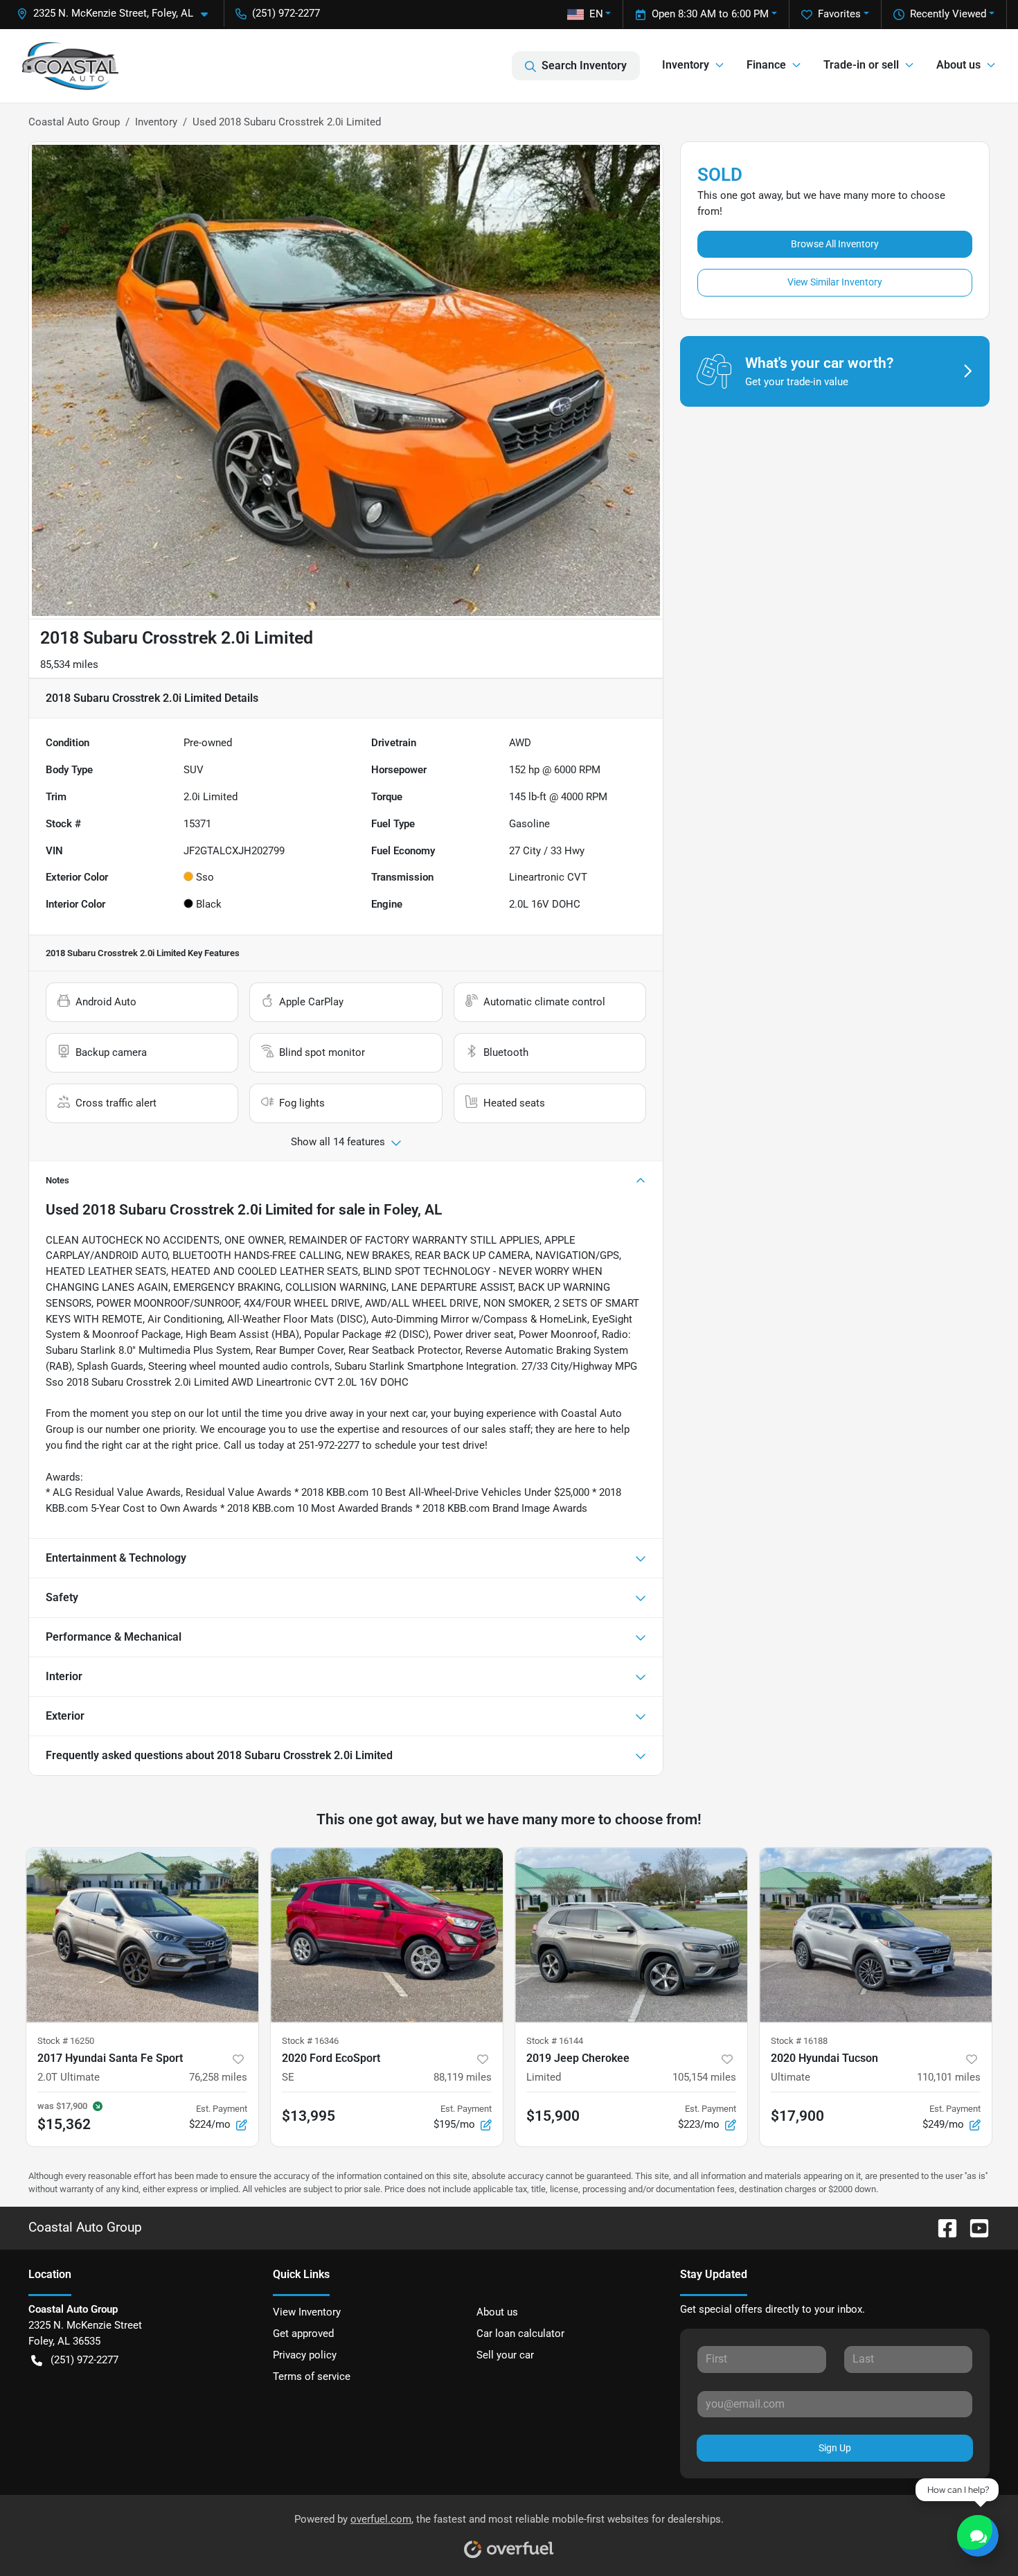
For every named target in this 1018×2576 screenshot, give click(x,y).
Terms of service (312, 2376)
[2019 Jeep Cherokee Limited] (631, 1935)
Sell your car (505, 2355)
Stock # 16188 (799, 2041)
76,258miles (218, 2077)
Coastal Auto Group (74, 122)
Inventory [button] (686, 65)
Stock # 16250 (66, 2041)
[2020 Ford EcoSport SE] (387, 1935)
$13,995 (309, 2116)
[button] (118, 14)
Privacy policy (305, 2355)
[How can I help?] (978, 2536)
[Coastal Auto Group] (71, 66)
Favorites (839, 14)
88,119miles (463, 2077)
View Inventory (307, 2312)
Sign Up (835, 2448)
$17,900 (797, 2116)
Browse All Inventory (835, 244)
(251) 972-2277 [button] (286, 13)
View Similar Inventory (835, 282)
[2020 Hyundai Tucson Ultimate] (876, 1935)
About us (497, 2312)
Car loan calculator (520, 2334)
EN (596, 14)
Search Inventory (584, 65)
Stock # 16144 (555, 2041)
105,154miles (704, 2077)
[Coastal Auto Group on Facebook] (942, 2228)
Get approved (303, 2334)
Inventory (156, 122)
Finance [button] (766, 65)
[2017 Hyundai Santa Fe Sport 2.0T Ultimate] (142, 1935)
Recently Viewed (948, 14)
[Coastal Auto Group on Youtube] (974, 2228)
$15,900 (553, 2116)
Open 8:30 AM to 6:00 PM (710, 14)
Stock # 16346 (310, 2041)
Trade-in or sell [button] (861, 65)
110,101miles (949, 2077)
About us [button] (958, 65)
